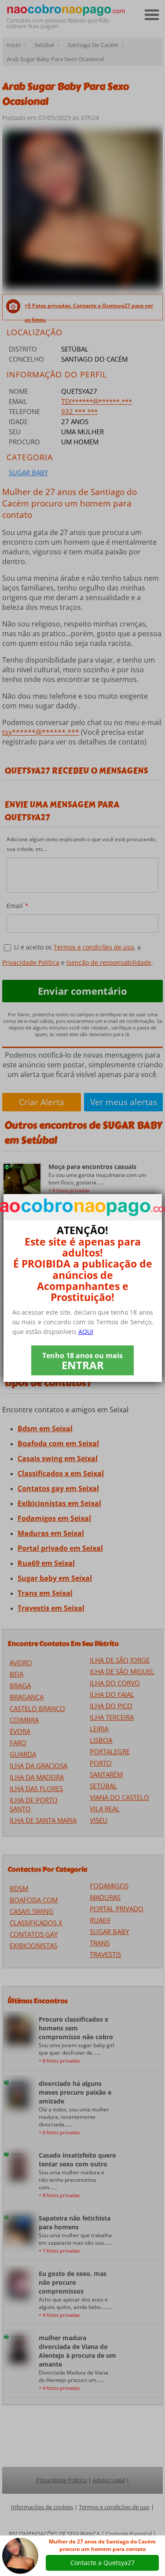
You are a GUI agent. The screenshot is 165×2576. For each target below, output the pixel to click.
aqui (86, 1332)
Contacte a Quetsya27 (103, 2563)
